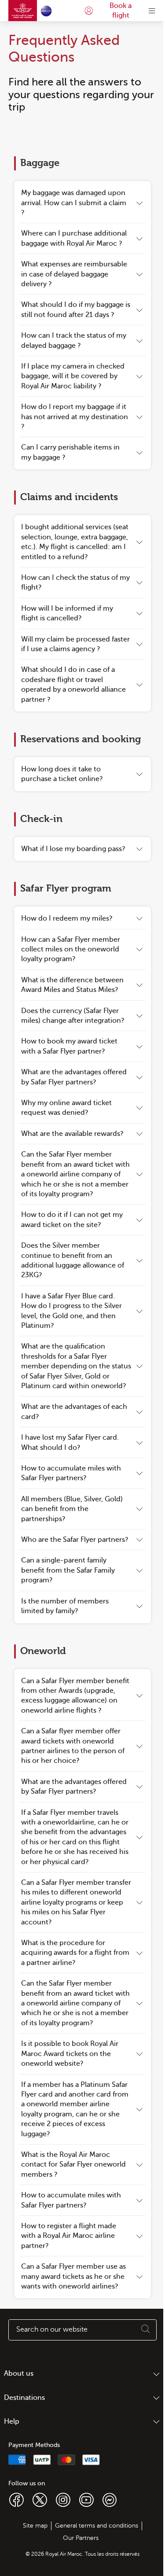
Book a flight (121, 11)
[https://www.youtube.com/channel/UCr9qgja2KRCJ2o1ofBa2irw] (86, 2499)
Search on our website (52, 2329)
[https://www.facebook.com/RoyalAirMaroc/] (16, 2499)
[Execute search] (146, 2330)
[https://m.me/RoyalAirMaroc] (110, 2499)
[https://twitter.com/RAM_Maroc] (40, 2499)
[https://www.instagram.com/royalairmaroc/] (63, 2499)
